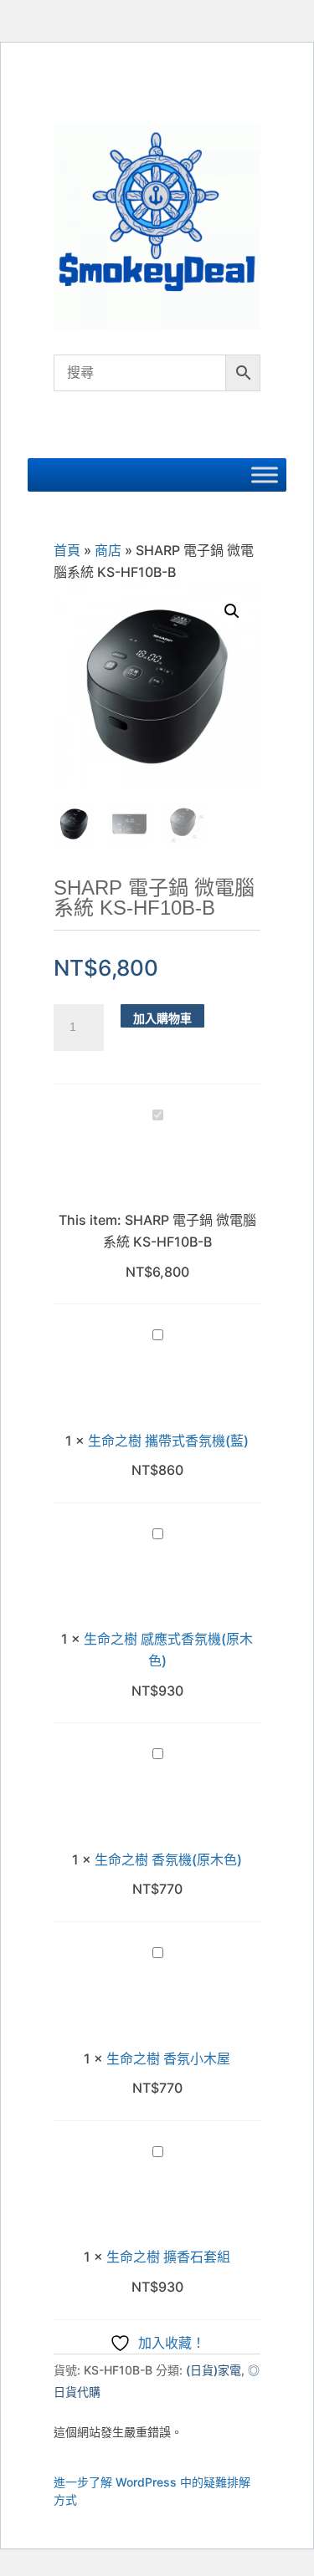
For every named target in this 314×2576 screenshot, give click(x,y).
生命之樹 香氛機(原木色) (168, 1859)
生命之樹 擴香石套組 (168, 2257)
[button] (232, 611)
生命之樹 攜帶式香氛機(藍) (168, 1441)
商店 (108, 550)
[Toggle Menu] (265, 475)
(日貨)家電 (214, 2370)
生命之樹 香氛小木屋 (168, 2058)
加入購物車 (162, 1018)
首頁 (67, 550)
